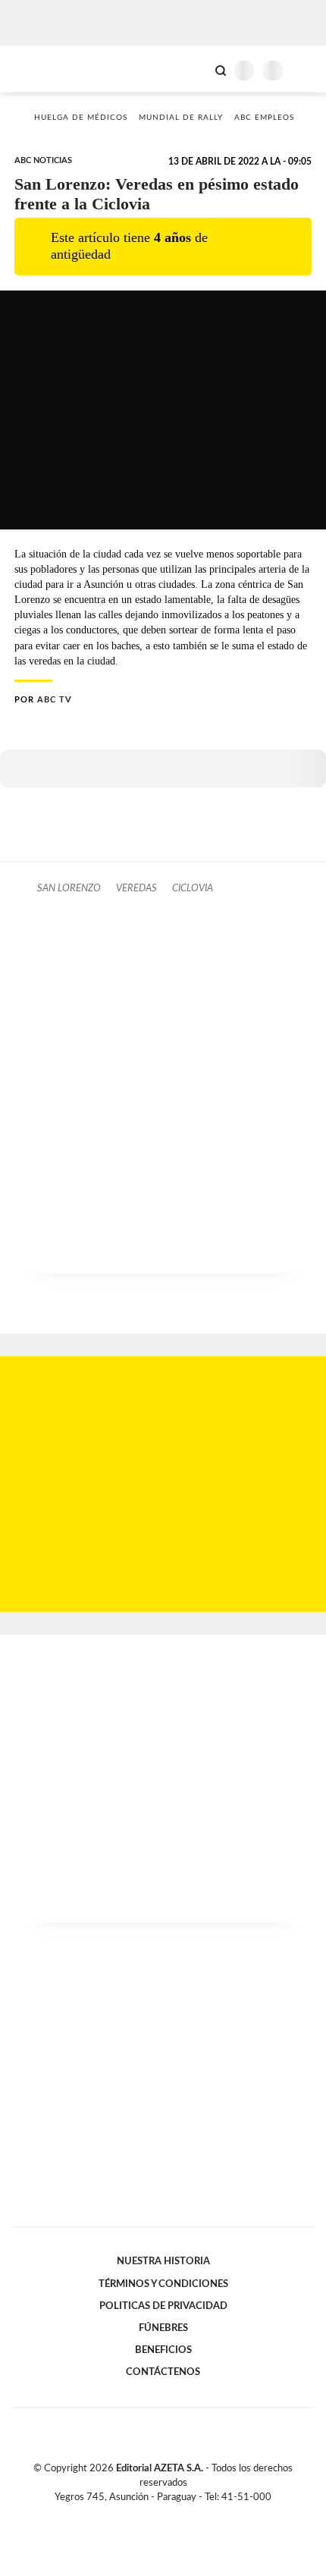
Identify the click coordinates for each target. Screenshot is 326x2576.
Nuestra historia (163, 2261)
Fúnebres (163, 2328)
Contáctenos (163, 2372)
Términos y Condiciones (163, 2284)
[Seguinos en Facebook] (141, 2515)
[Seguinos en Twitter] (157, 2515)
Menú (305, 70)
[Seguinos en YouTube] (173, 2515)
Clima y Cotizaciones (195, 69)
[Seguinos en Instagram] (189, 2515)
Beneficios (163, 2350)
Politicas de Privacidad (163, 2306)
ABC (40, 69)
